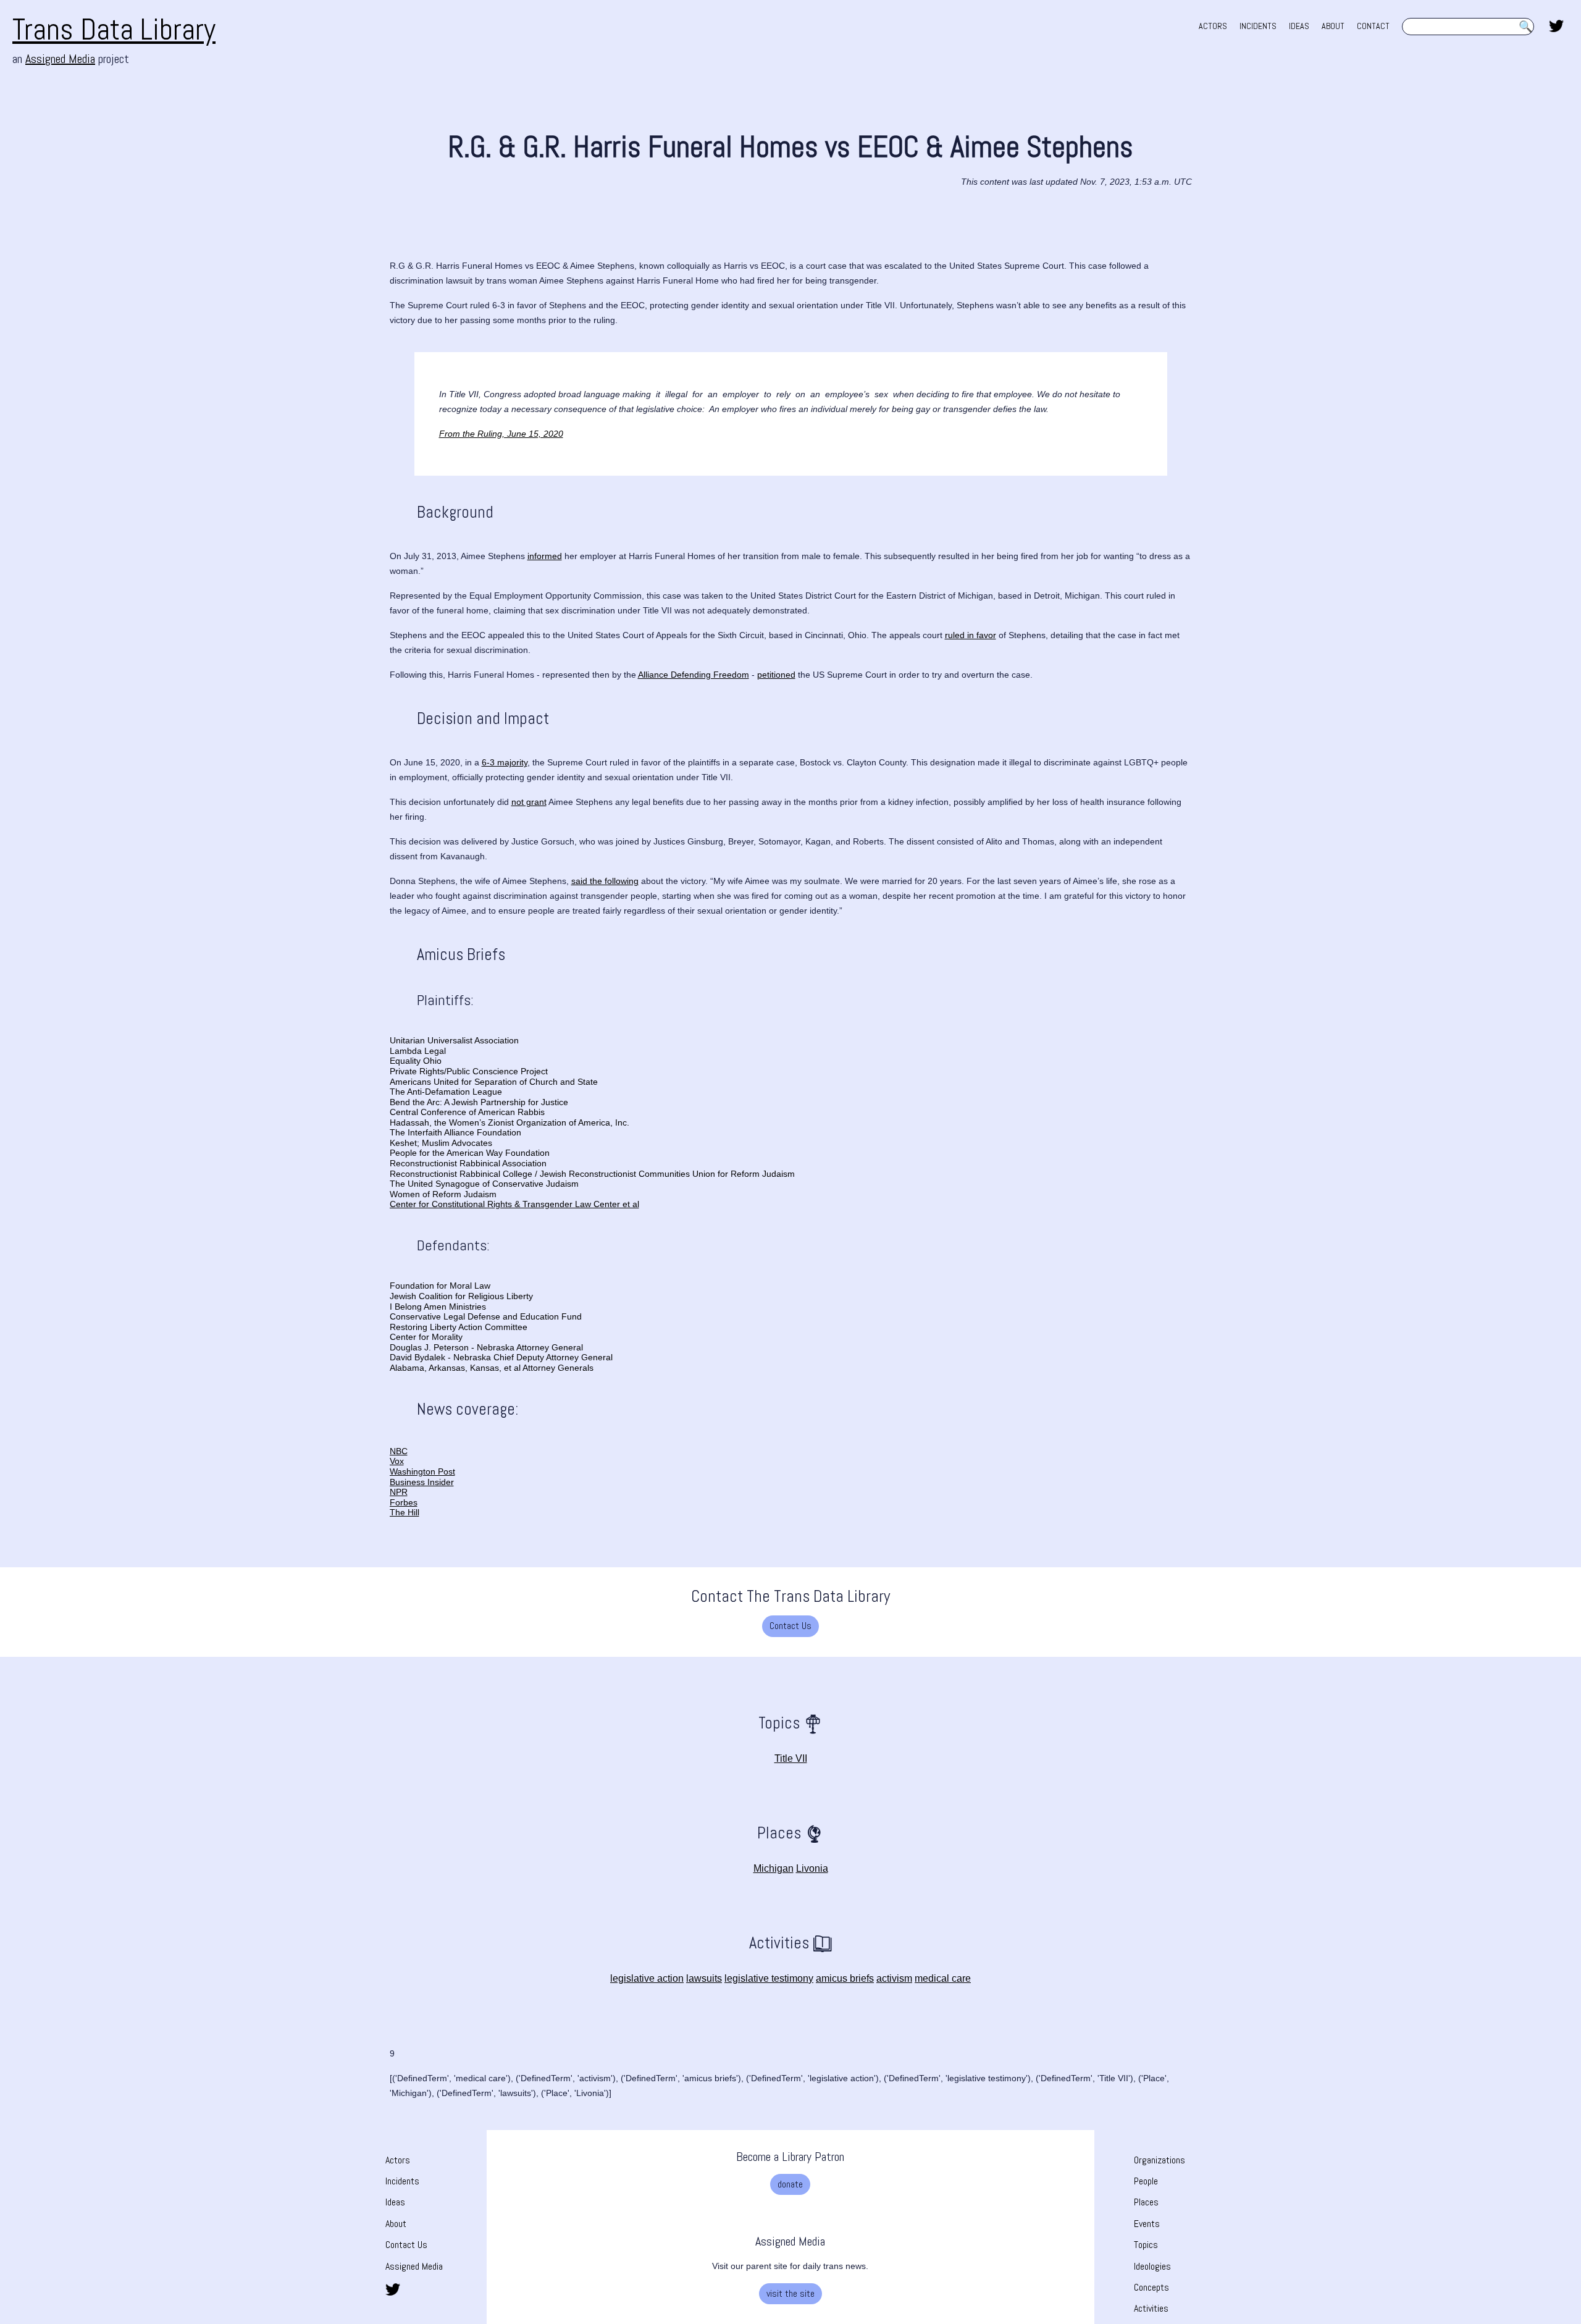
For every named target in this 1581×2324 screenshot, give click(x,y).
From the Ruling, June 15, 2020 (501, 434)
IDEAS (1299, 26)
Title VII (791, 1758)
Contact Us (790, 1626)
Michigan (774, 1868)
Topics (1146, 2245)
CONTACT (1373, 26)
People (1146, 2181)
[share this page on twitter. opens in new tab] (1556, 25)
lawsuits (704, 1978)
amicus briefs (845, 1978)
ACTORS (1213, 26)
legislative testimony (769, 1978)
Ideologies (1152, 2266)
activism (894, 1978)
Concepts (1151, 2287)
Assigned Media (60, 59)
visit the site (790, 2293)
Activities (1151, 2308)
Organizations (1160, 2160)
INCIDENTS (1258, 26)
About (396, 2224)
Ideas (395, 2202)
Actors (398, 2160)
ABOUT (1333, 26)
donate (790, 2184)
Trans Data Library (114, 29)
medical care (943, 1978)
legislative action (647, 1978)
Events (1147, 2224)
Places (1146, 2202)
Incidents (402, 2181)
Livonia (812, 1868)
